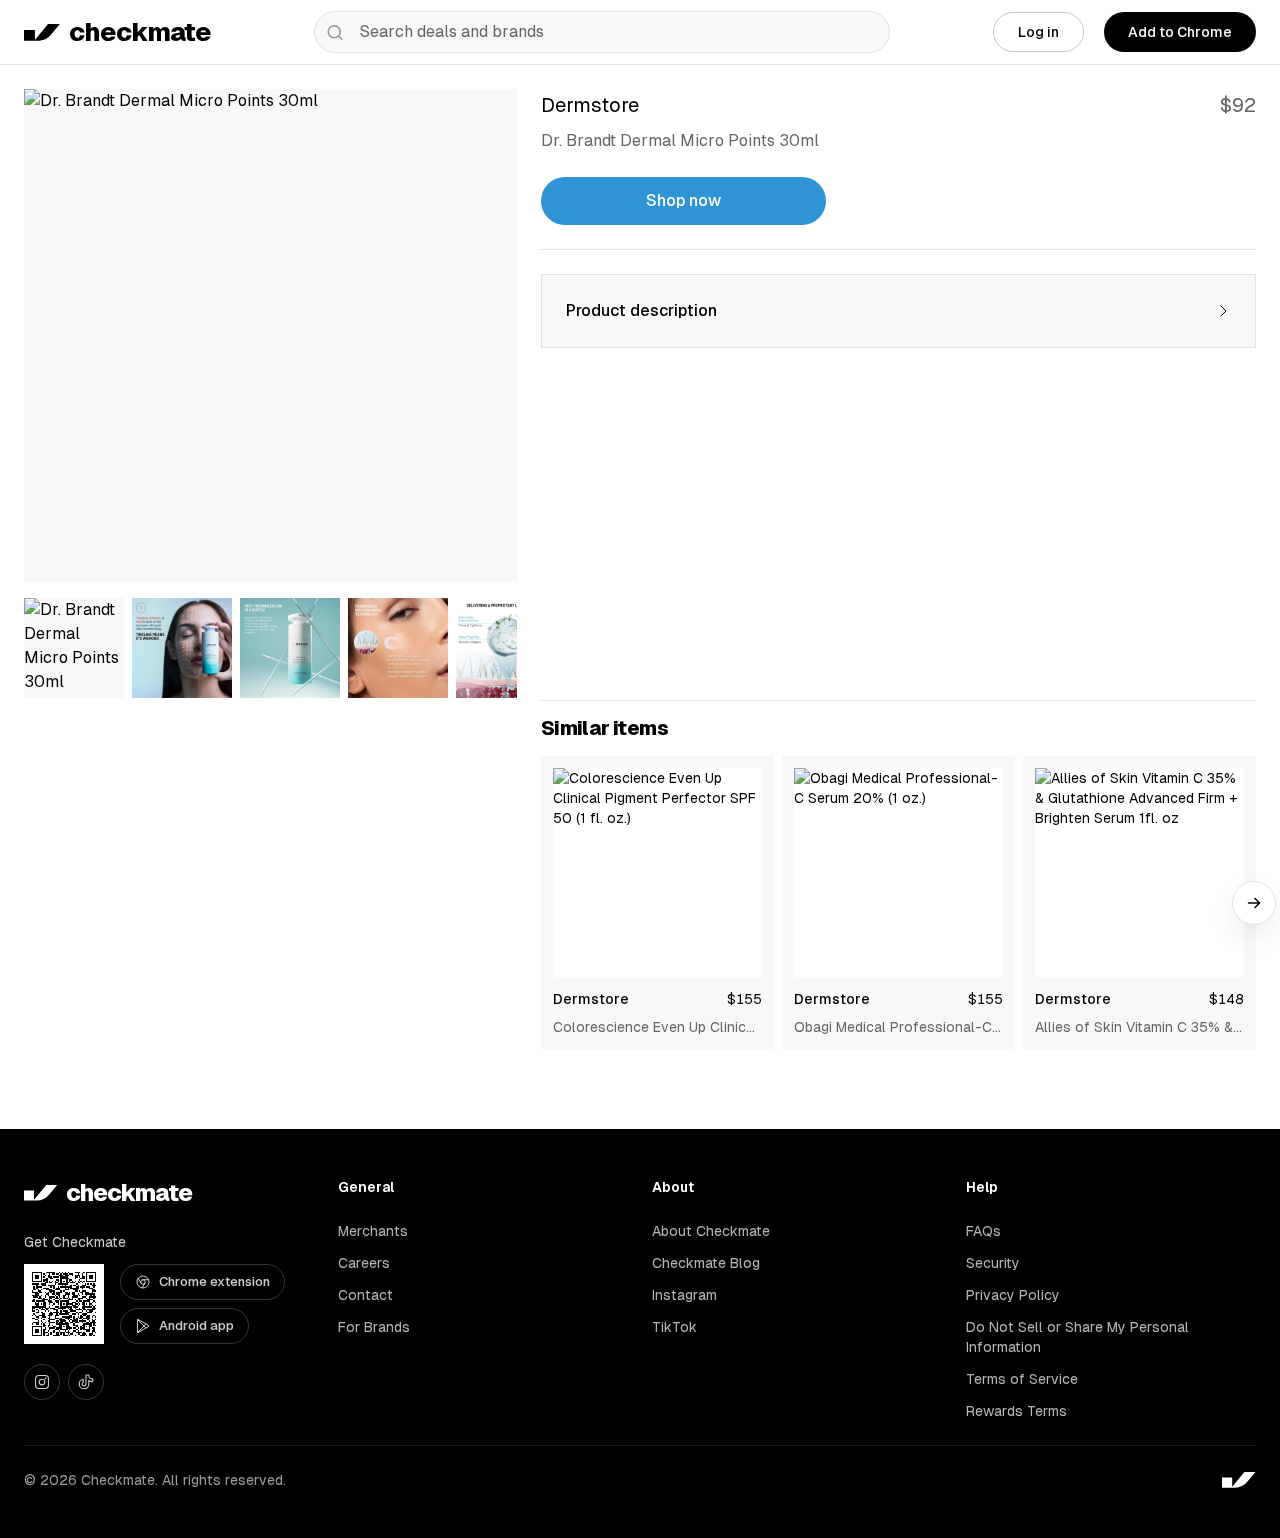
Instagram (684, 1295)
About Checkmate (711, 1231)
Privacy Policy (1013, 1295)
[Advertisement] (898, 536)
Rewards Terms (1016, 1411)
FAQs (983, 1231)
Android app (196, 1325)
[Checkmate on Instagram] (42, 1382)
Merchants (373, 1231)
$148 (1226, 999)
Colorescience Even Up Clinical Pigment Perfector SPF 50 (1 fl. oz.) (655, 1028)
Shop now (683, 200)
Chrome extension (214, 1281)
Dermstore (591, 999)
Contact (365, 1295)
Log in (1038, 32)
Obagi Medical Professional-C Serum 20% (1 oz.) (893, 1028)
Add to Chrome (1180, 32)
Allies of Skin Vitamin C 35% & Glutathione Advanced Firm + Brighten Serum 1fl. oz (1134, 1028)
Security (993, 1263)
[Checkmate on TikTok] (86, 1382)
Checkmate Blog (706, 1263)
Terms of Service (1022, 1379)
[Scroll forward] (1254, 903)
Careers (364, 1263)
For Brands (374, 1327)
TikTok (674, 1327)
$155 (744, 999)
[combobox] (602, 32)
